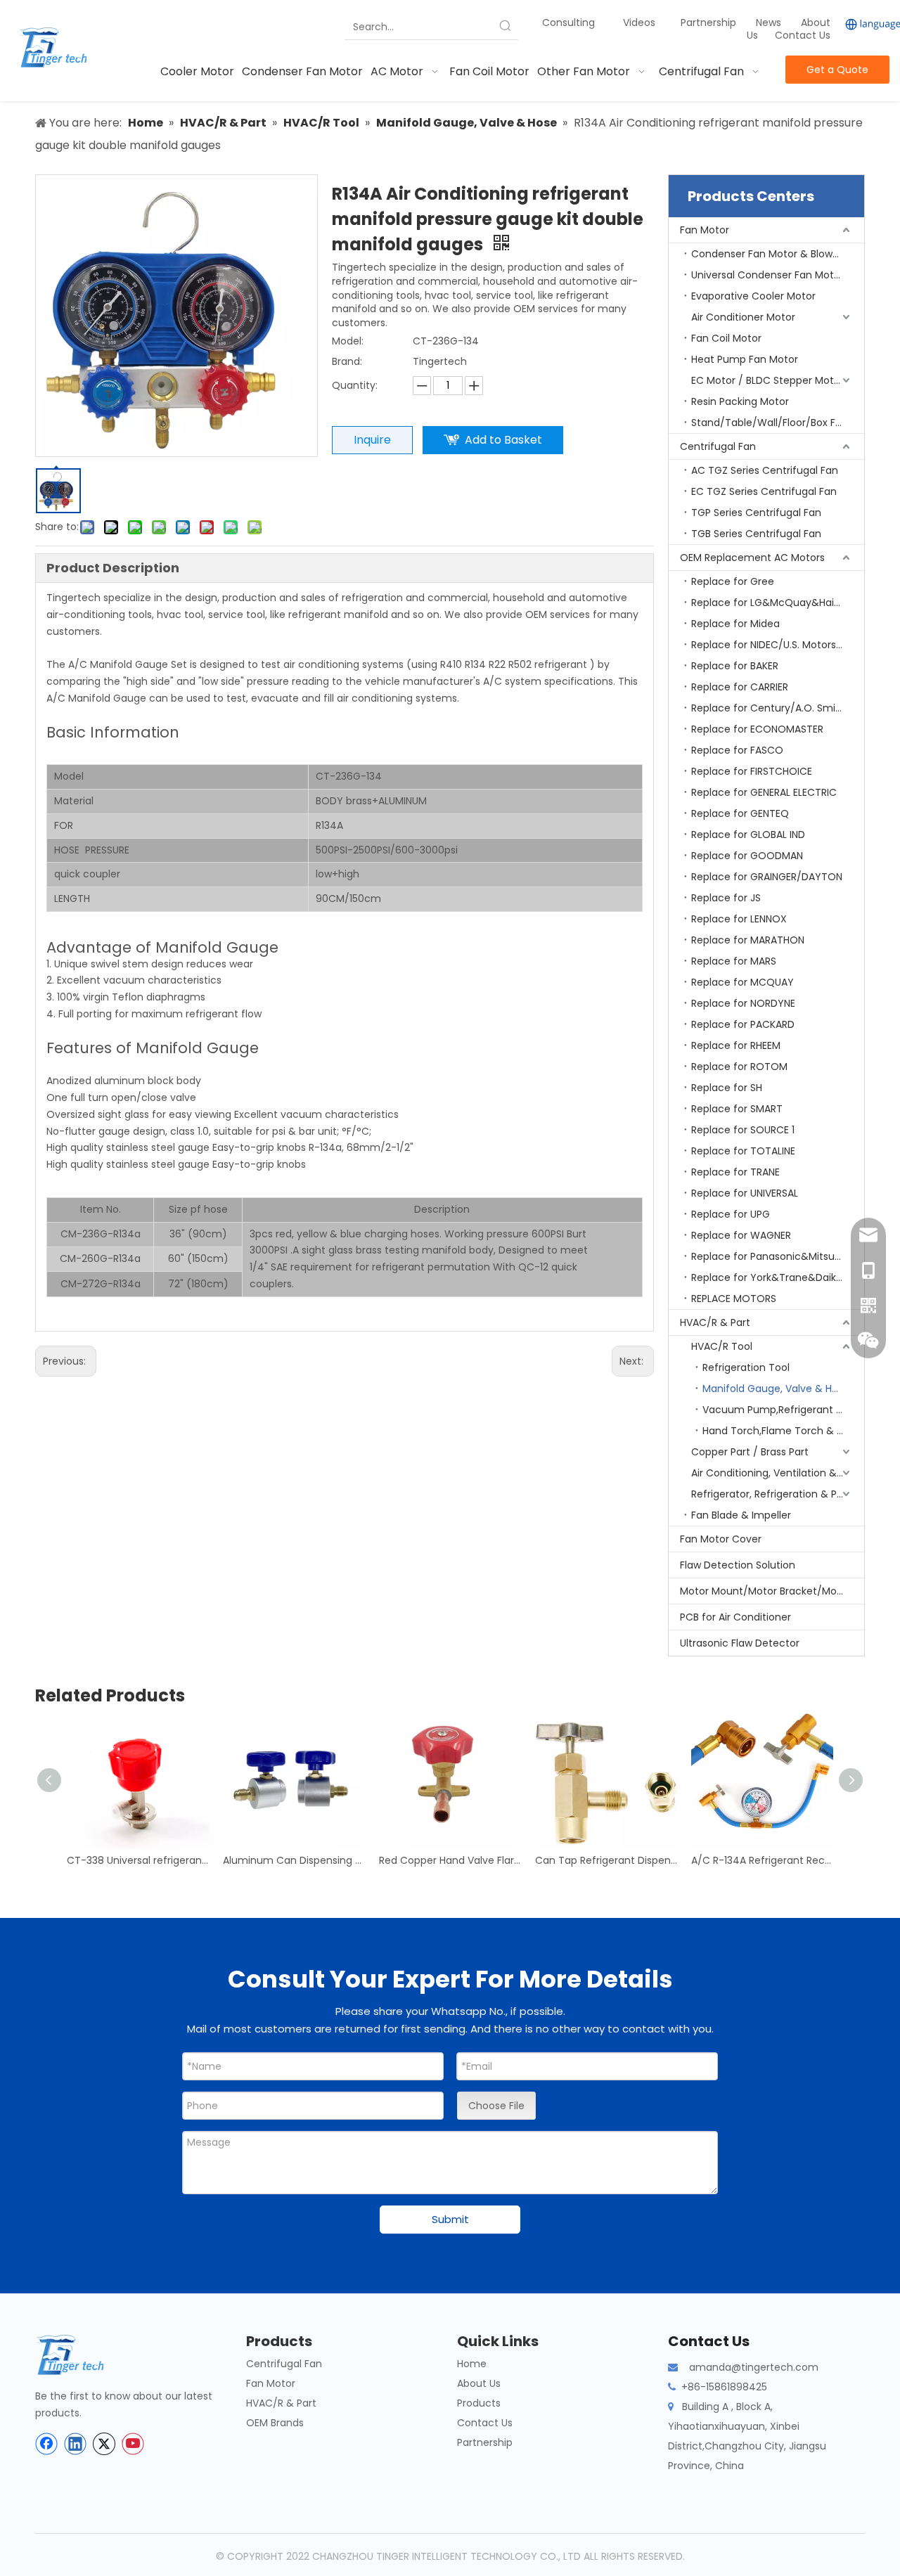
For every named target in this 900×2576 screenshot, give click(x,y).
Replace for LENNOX (739, 919)
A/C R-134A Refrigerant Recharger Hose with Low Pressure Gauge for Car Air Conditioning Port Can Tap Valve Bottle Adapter (762, 1860)
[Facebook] (46, 2444)
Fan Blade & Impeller (741, 1515)
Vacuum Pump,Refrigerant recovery (783, 1410)
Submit (450, 2219)
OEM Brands (275, 2423)
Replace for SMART (737, 1109)
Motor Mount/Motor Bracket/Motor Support (772, 1591)
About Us (479, 2383)
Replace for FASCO (737, 750)
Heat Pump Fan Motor (745, 359)
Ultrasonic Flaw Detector (740, 1643)
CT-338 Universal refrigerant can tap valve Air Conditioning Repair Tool (138, 1860)
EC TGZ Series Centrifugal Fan (764, 491)
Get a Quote (837, 70)
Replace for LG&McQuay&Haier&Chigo (778, 603)
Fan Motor (705, 230)
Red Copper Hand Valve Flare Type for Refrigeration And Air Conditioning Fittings (450, 1860)
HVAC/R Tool (722, 1346)
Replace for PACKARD (743, 1024)
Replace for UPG (731, 1214)
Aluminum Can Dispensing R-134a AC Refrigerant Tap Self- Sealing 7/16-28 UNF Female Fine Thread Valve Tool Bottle (294, 1860)
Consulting (568, 22)
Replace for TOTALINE (743, 1151)
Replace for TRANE (735, 1172)
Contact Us (803, 35)
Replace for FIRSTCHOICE (752, 771)
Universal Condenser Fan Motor (767, 275)
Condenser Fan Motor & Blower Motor (778, 254)
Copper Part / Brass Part (750, 1452)
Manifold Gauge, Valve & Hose (776, 1389)
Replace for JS (726, 898)
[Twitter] (104, 2444)
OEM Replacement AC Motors (752, 558)
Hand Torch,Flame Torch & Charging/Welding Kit (783, 1431)
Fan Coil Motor (726, 338)
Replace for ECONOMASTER (757, 729)
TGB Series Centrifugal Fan (756, 534)
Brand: (347, 361)
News (770, 22)
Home (472, 2364)
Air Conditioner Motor (743, 317)
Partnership (710, 22)
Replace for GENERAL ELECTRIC (764, 792)
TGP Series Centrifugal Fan (756, 513)
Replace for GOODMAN (747, 856)
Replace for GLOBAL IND (748, 835)
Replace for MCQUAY (742, 982)
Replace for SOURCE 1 (743, 1130)
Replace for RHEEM (736, 1045)
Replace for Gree (733, 581)
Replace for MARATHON (748, 940)
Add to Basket (503, 440)
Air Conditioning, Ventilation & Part (775, 1473)
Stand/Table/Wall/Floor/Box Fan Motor (778, 423)
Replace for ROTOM (739, 1067)
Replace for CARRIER (740, 687)
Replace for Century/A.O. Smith (769, 708)
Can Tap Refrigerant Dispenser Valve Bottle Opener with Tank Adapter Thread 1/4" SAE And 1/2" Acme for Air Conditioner (606, 1860)
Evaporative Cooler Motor (753, 296)
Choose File (496, 2106)
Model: (348, 341)
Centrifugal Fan (718, 446)
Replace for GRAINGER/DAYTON (767, 877)
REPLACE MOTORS (734, 1299)
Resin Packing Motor (740, 401)
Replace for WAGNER (741, 1235)
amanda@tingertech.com (754, 2367)
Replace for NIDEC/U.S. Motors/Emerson (778, 645)
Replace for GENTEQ (740, 813)
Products (479, 2403)
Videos (639, 22)
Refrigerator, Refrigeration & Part (771, 1494)
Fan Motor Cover (721, 1539)
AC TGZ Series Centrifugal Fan (765, 470)
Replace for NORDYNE (743, 1003)
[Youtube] (133, 2444)
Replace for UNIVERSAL (745, 1193)
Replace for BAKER (735, 666)
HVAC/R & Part (715, 1322)
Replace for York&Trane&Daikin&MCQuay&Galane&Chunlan (778, 1277)
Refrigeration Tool (746, 1367)
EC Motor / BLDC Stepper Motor (767, 380)
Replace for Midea (735, 624)
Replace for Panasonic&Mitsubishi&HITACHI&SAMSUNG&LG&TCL (778, 1256)
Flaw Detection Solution (738, 1565)
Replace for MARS (734, 961)
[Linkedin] (75, 2444)
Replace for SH (727, 1088)
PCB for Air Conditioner (735, 1617)
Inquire (372, 440)
